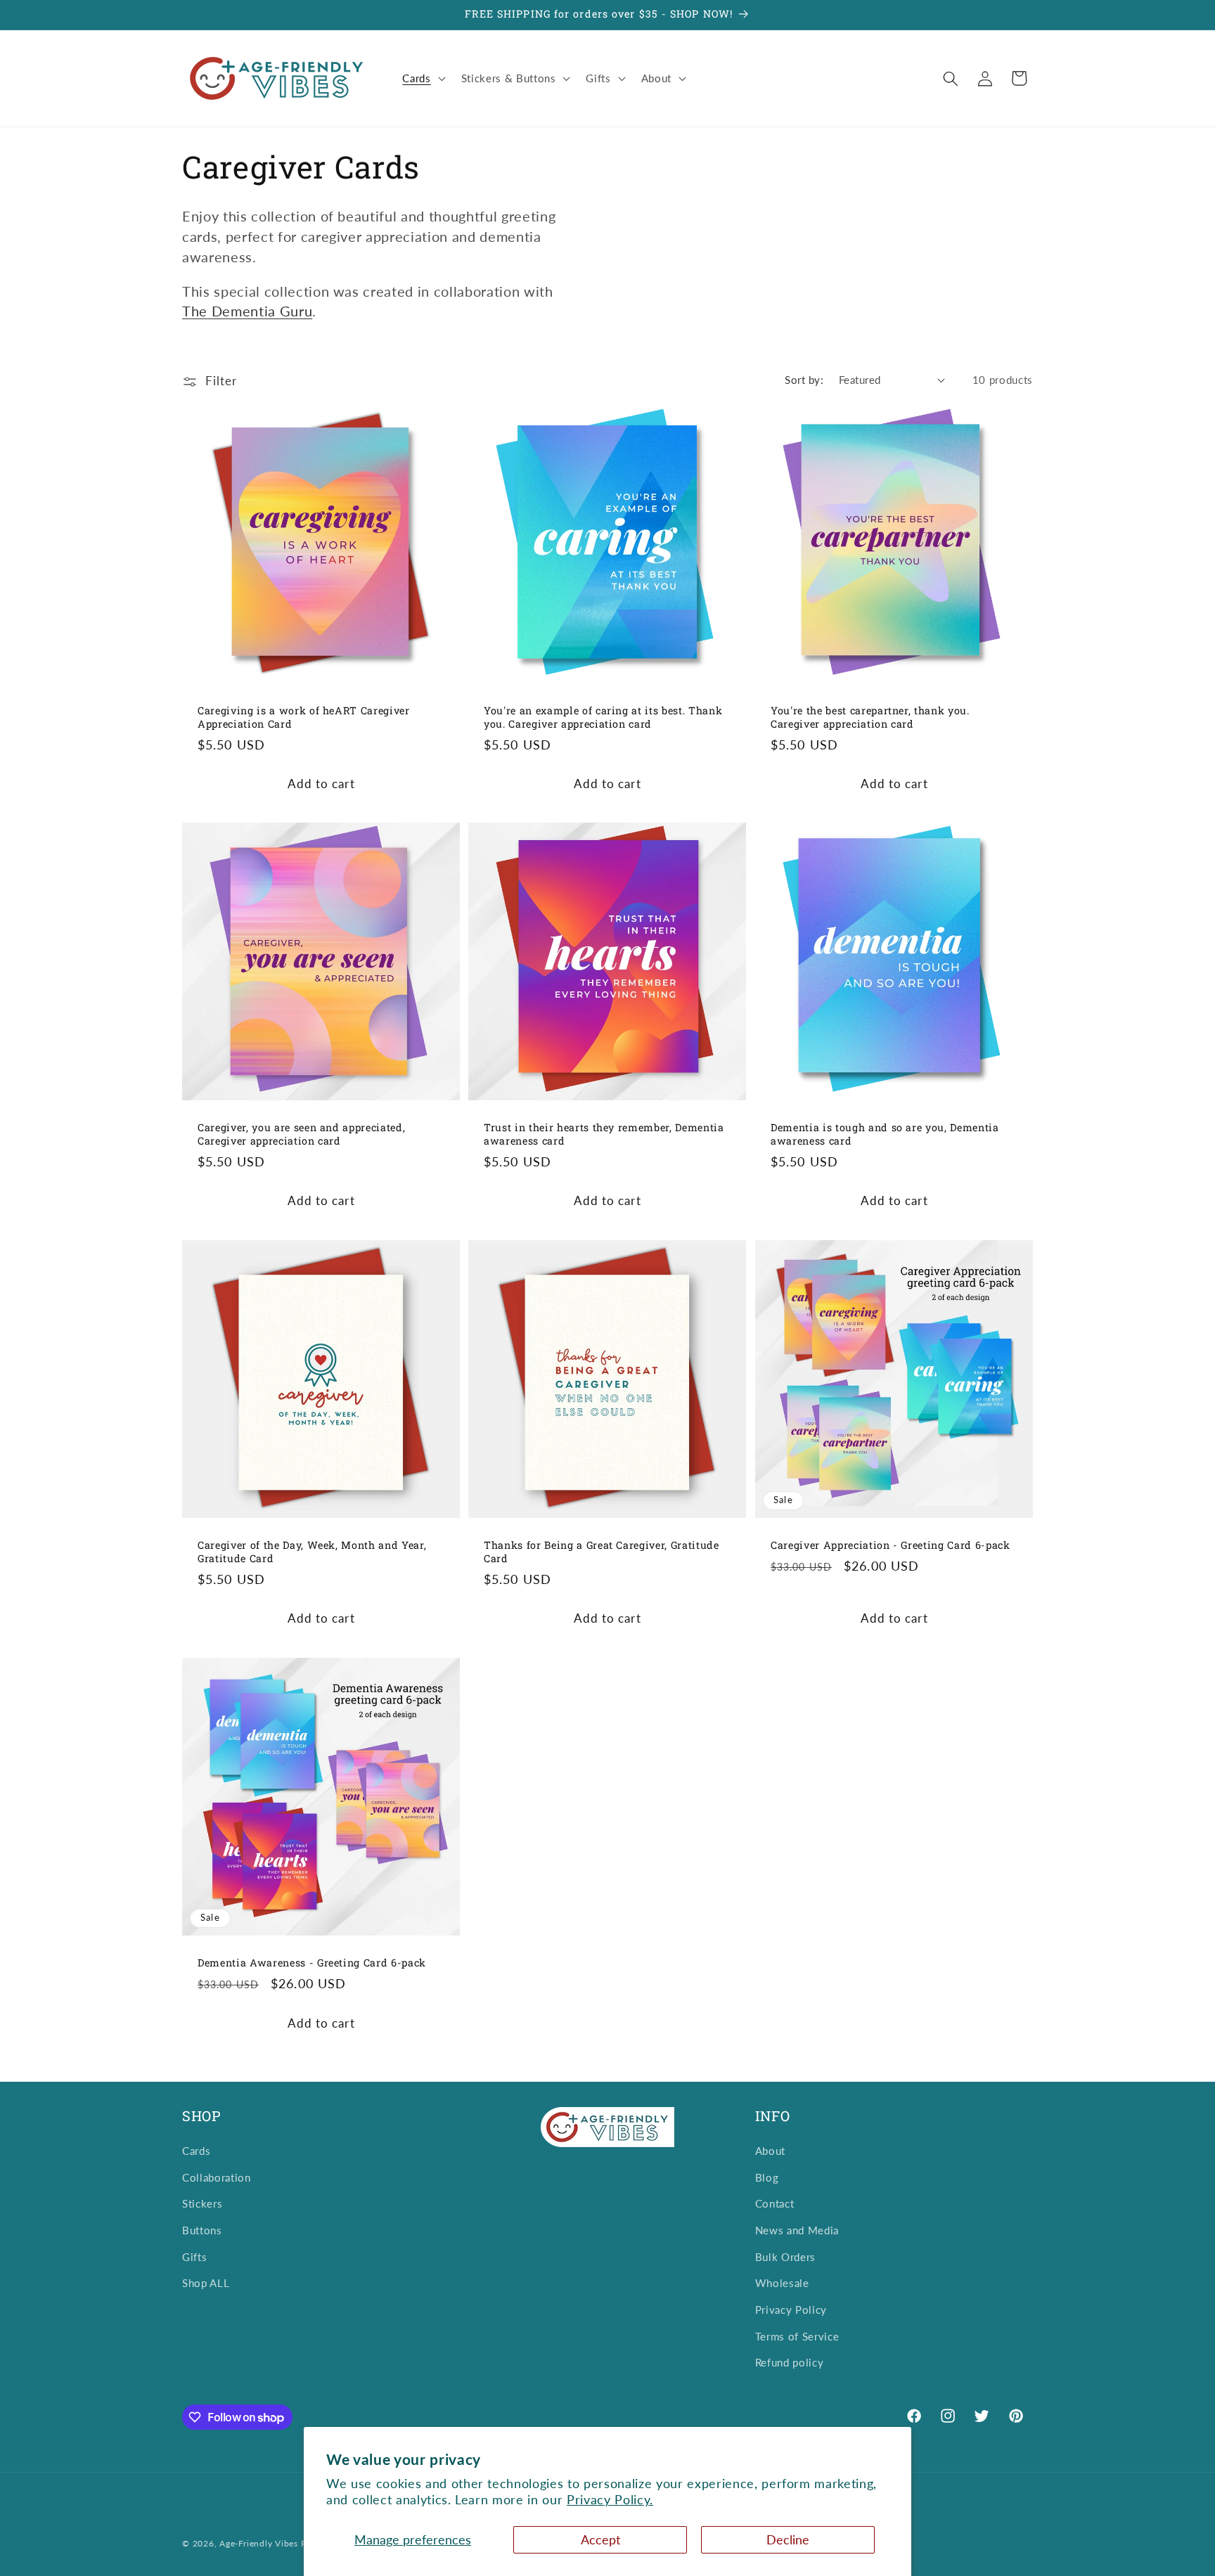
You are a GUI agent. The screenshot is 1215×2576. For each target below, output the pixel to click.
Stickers (202, 2203)
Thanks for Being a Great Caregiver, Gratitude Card (602, 1552)
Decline (788, 2540)
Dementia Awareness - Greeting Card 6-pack (312, 1962)
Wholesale (782, 2283)
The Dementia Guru (247, 311)
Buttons (202, 2230)
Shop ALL (206, 2283)
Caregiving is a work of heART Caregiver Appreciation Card (304, 717)
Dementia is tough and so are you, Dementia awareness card (885, 1134)
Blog (767, 2177)
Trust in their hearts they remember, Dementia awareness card (604, 1134)
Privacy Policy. (610, 2500)
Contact (775, 2203)
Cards (196, 2151)
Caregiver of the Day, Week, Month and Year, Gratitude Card (312, 1552)
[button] (422, 79)
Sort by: (804, 380)
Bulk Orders (785, 2257)
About (770, 2151)
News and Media (797, 2230)
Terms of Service (797, 2336)
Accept (600, 2540)
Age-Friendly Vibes (259, 2543)
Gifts (194, 2257)
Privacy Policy (791, 2310)
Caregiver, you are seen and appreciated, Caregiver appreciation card (301, 1134)
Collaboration (217, 2177)
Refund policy (790, 2362)
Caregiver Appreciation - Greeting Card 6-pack (891, 1545)
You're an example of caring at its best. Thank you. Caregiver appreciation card (603, 717)
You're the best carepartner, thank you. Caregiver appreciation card (870, 717)
